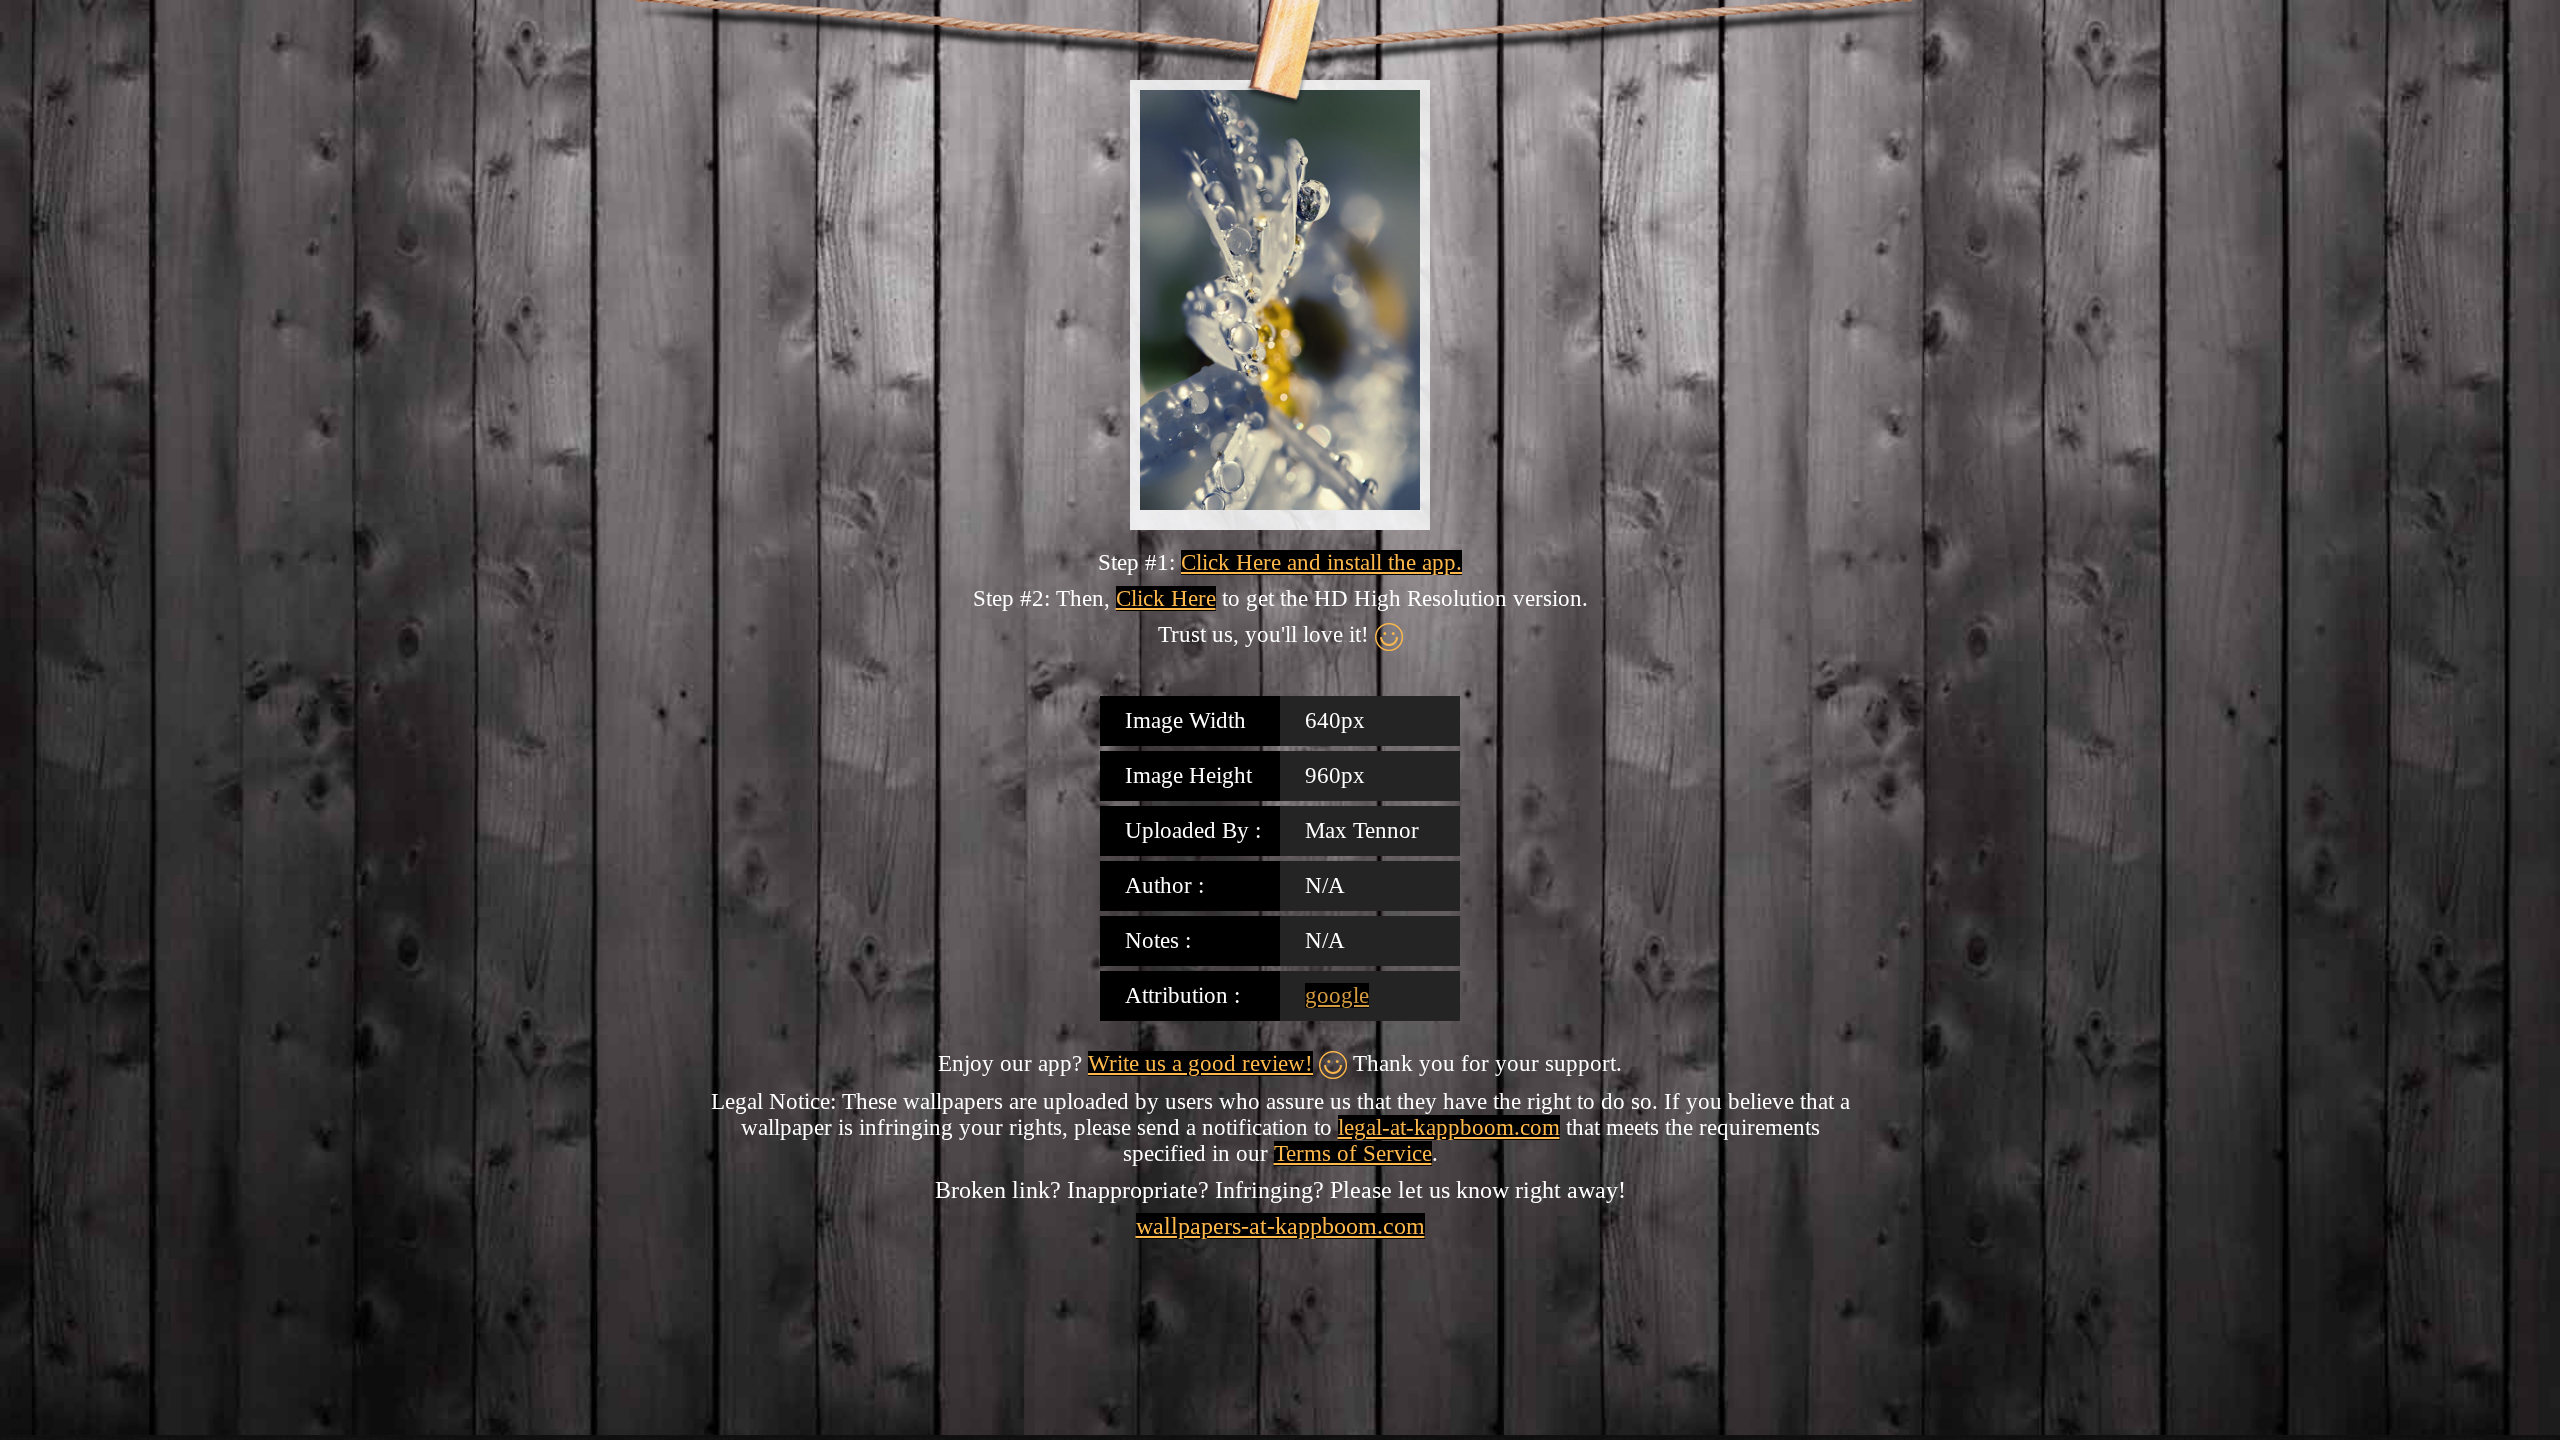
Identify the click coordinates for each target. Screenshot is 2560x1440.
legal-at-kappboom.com (1449, 1127)
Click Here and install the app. (1321, 562)
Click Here (1166, 598)
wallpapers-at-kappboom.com (1280, 1226)
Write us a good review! (1200, 1063)
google (1337, 995)
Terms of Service (1353, 1153)
